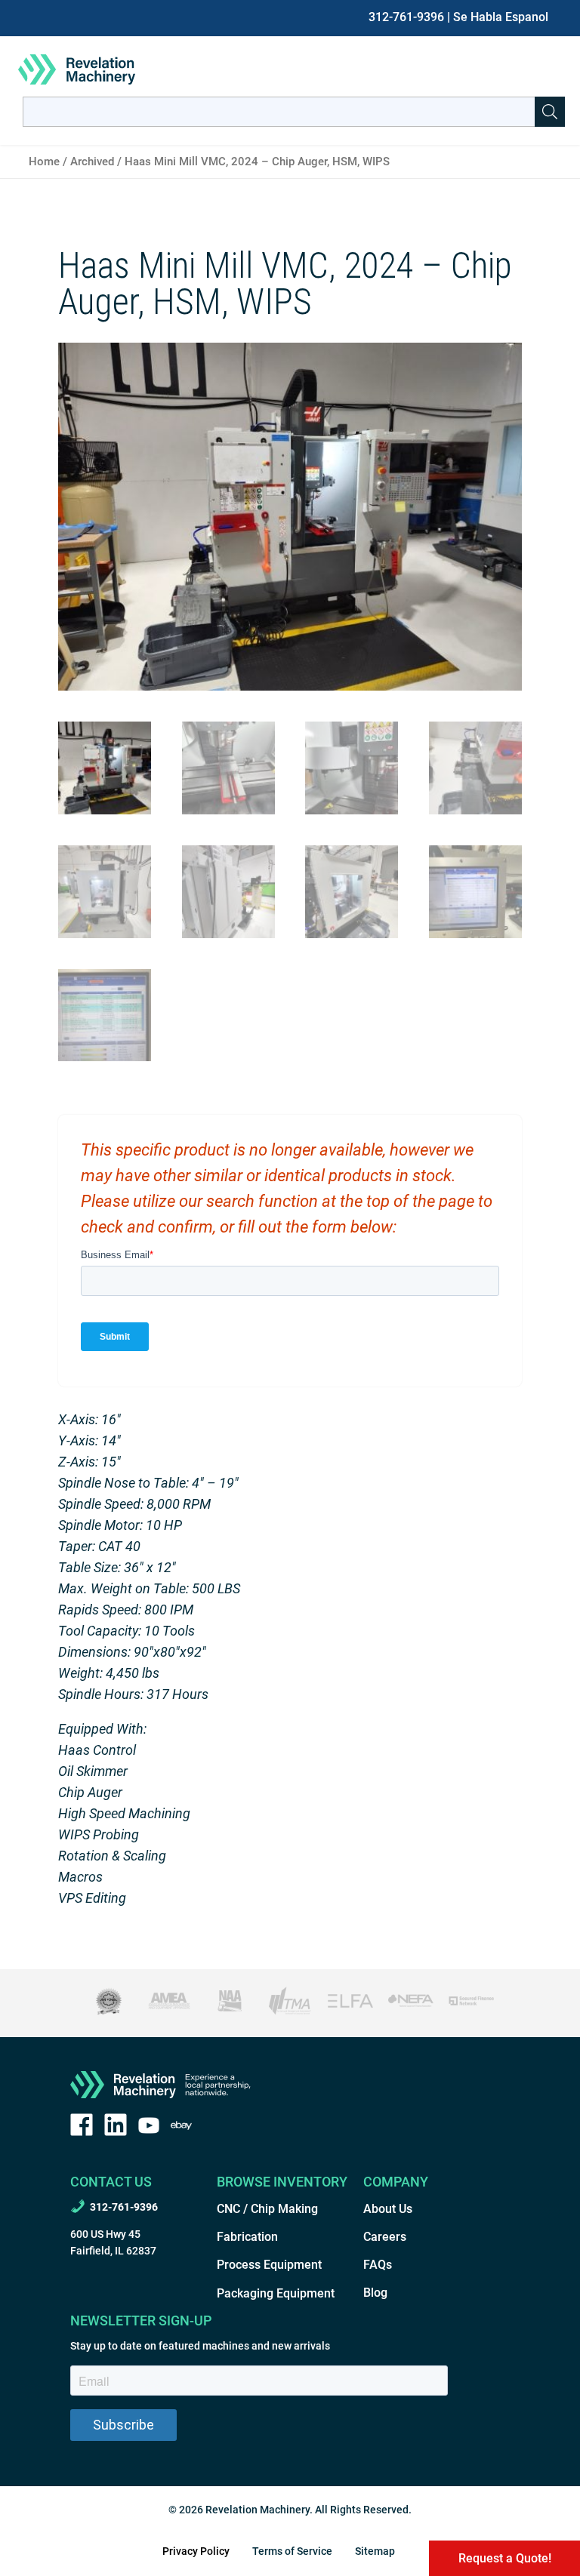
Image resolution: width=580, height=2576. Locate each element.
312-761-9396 (406, 17)
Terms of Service (292, 2551)
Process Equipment (269, 2265)
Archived (92, 162)
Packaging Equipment (276, 2293)
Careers (385, 2237)
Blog (375, 2293)
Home (44, 162)
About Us (388, 2209)
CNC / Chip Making (267, 2209)
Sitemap (375, 2551)
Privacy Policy (196, 2551)
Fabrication (247, 2237)
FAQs (378, 2265)
